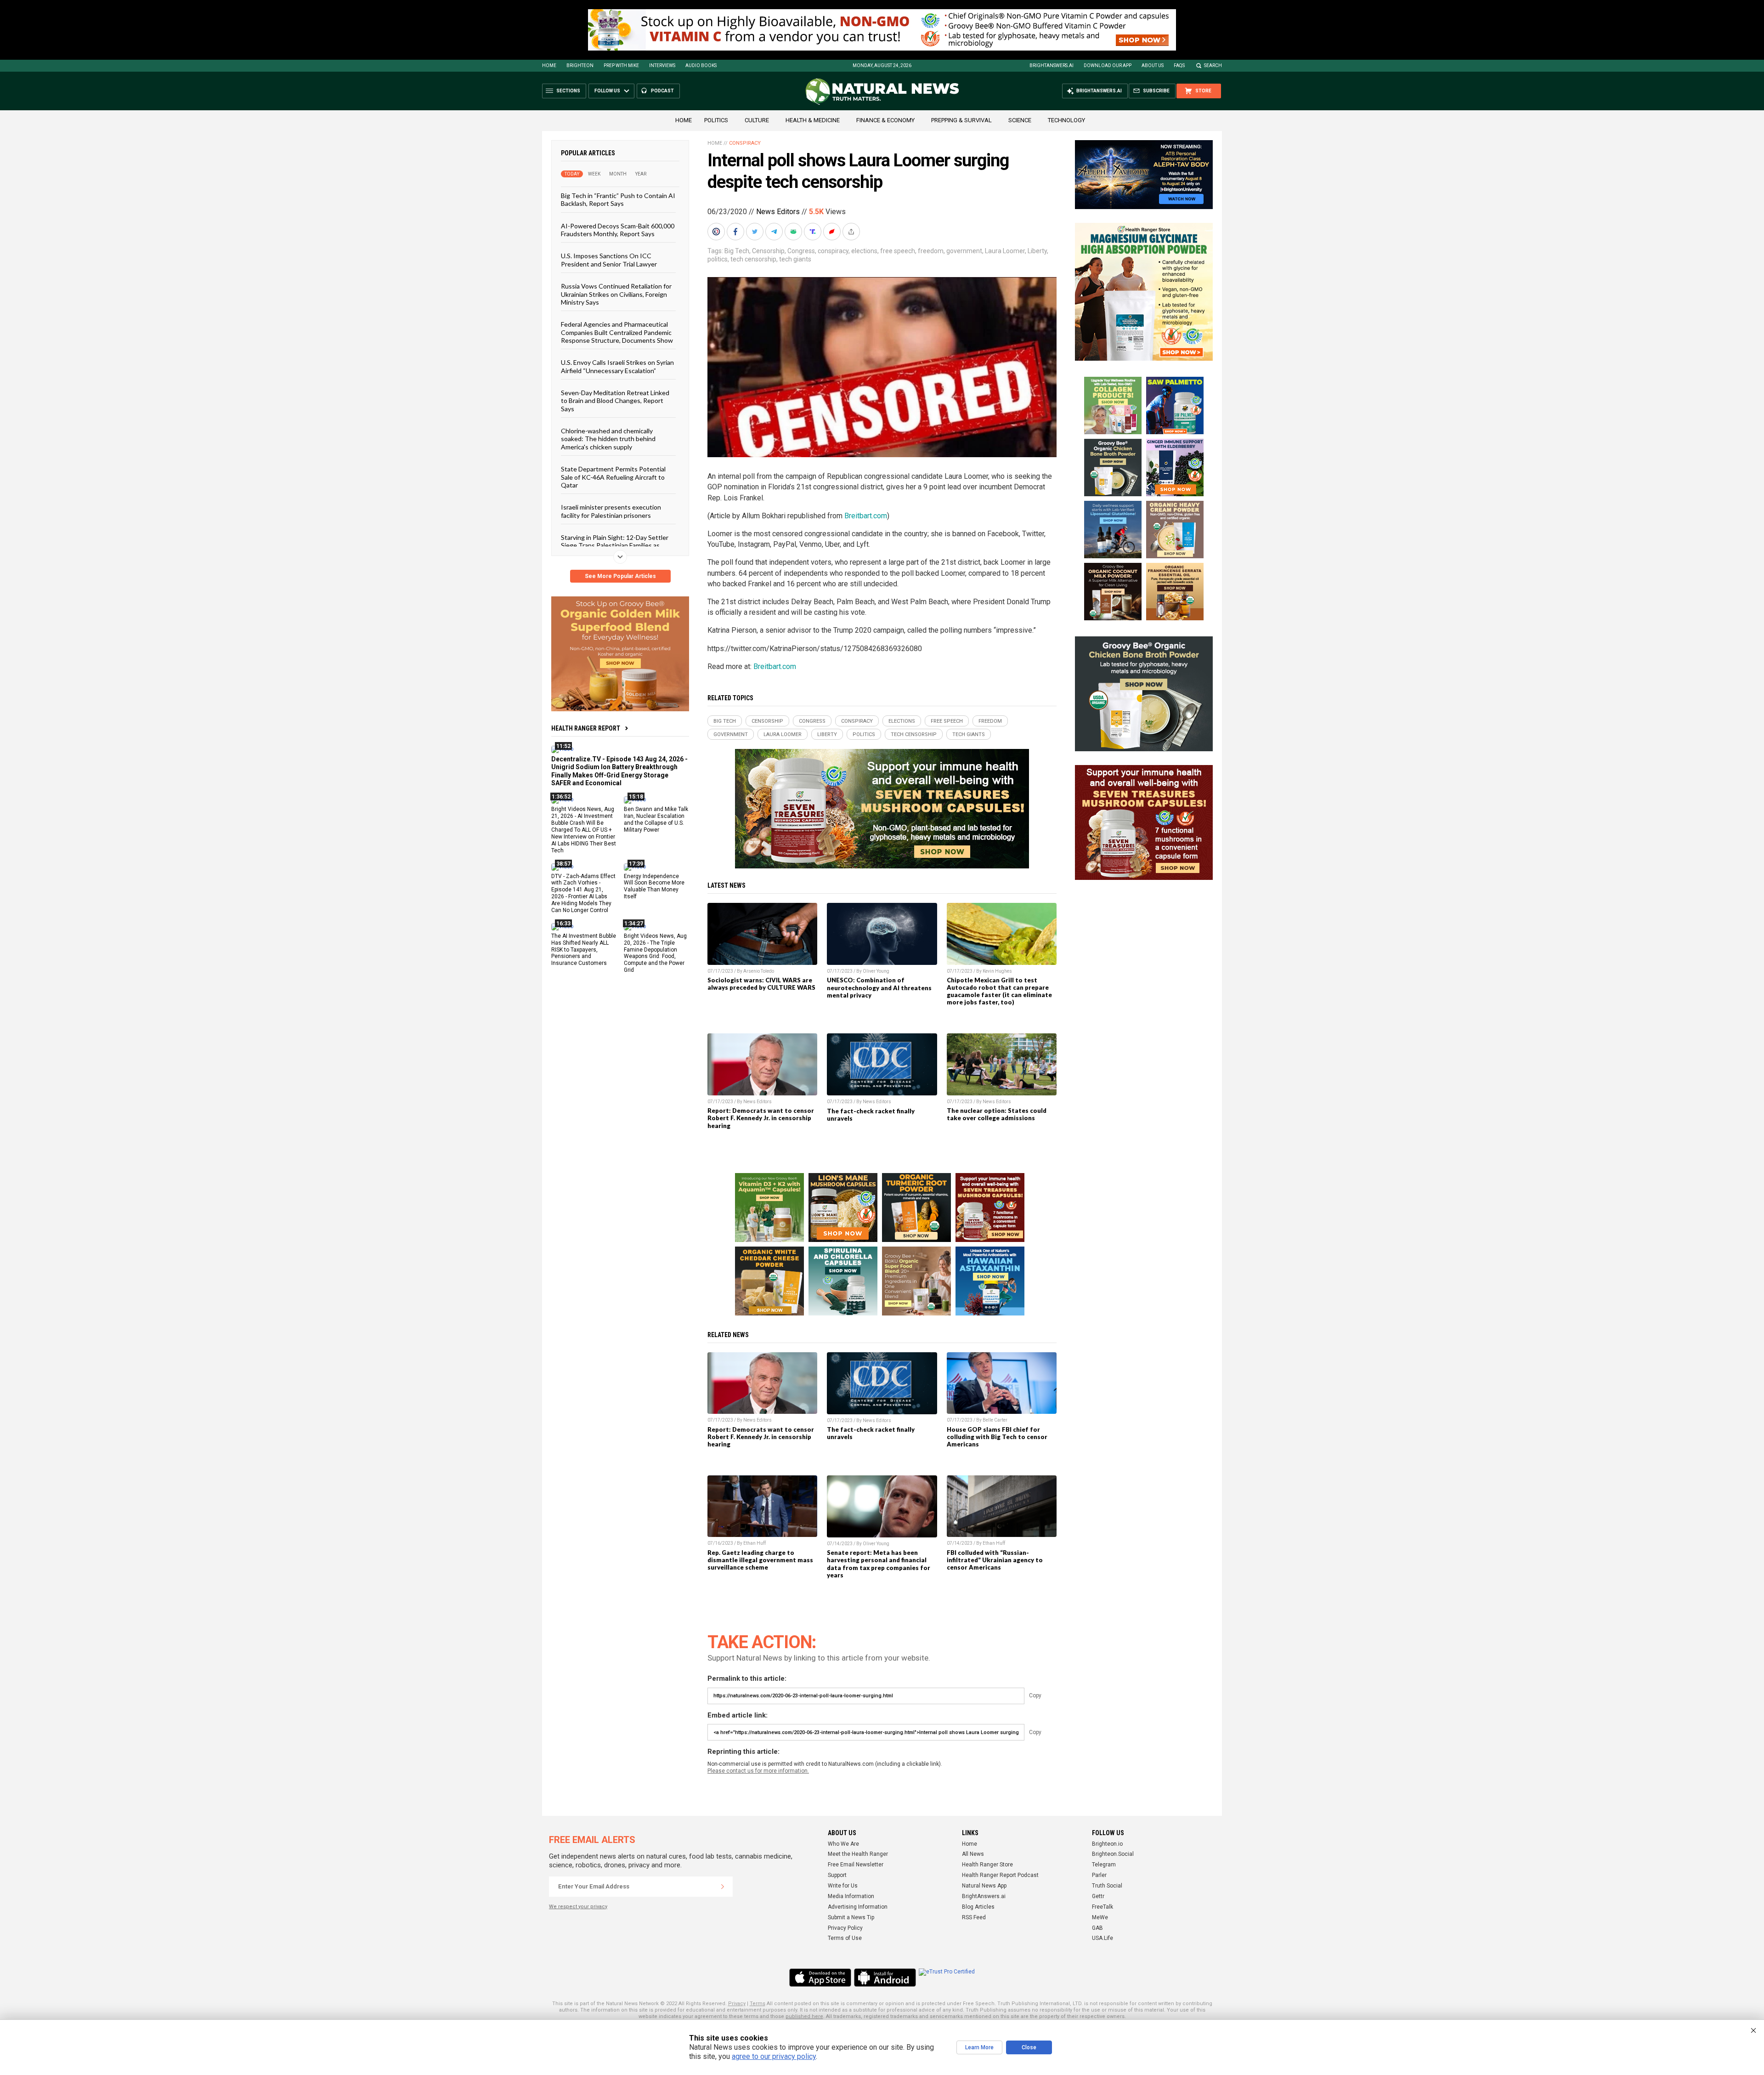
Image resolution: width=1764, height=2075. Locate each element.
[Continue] (723, 1887)
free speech (898, 251)
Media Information (851, 1896)
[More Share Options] (852, 232)
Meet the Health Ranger (858, 1854)
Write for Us (843, 1886)
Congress (801, 251)
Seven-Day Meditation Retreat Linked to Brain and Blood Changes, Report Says (615, 401)
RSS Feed (974, 1917)
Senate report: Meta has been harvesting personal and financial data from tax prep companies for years (879, 1564)
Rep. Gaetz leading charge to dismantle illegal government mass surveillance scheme (760, 1560)
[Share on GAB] (794, 232)
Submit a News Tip (851, 1917)
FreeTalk (1102, 1907)
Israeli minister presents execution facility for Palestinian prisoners (611, 511)
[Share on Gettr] (833, 232)
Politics (716, 120)
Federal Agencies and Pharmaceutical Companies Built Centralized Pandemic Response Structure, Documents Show (617, 332)
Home (549, 65)
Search (1213, 65)
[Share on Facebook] (736, 232)
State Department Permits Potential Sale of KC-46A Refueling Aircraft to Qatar (613, 477)
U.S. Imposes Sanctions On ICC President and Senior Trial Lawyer (609, 260)
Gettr (1098, 1896)
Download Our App (1108, 65)
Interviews (662, 65)
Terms (758, 2004)
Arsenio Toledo (759, 971)
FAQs (1179, 65)
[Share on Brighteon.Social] (717, 232)
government (964, 251)
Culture (757, 120)
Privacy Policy (845, 1928)
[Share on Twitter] (756, 232)
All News (973, 1854)
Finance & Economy (885, 120)
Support (837, 1875)
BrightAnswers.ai (1052, 65)
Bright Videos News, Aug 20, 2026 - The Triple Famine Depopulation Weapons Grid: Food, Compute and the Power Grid (655, 952)
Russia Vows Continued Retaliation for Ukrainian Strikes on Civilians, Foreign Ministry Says (616, 294)
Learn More (979, 2047)
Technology (1066, 120)
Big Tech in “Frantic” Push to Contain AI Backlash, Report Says (618, 199)
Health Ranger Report (586, 728)
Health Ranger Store (987, 1865)
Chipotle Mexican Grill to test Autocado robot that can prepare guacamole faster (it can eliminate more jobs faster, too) (999, 991)
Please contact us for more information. (758, 1771)
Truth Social (1107, 1886)
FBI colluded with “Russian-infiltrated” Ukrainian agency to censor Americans (995, 1560)
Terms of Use (845, 1938)
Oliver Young (876, 971)
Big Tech (737, 251)
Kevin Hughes (997, 971)
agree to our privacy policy (774, 2056)
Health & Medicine (813, 120)
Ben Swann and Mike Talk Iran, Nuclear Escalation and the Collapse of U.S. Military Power (656, 819)
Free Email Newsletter (856, 1865)
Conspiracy (745, 143)
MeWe (1100, 1917)
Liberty (1037, 251)
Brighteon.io (1107, 1844)
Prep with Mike (621, 65)
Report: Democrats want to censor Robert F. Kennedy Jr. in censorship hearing (761, 1118)
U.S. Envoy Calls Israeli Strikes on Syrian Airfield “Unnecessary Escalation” (617, 366)
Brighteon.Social (1113, 1854)
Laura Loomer (1005, 251)
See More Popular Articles (620, 576)
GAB (1097, 1928)
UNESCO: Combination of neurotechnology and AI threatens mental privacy (879, 987)
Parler (1099, 1875)
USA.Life (1102, 1938)
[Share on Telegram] (775, 232)
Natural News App (984, 1886)
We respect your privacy (578, 1907)
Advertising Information (858, 1907)
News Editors (778, 212)
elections (864, 251)
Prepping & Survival (961, 120)
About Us (1153, 65)
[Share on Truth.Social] (814, 232)
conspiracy (833, 251)
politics (718, 259)
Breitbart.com (866, 516)
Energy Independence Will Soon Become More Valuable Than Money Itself (654, 886)
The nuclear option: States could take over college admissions (997, 1114)
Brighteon (580, 65)
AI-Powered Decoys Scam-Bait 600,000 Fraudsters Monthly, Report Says (618, 229)
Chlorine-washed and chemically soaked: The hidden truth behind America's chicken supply (608, 439)
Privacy (737, 2004)
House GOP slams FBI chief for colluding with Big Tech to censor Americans (997, 1437)
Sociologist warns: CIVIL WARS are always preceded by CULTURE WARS (761, 984)
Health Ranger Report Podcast (1000, 1875)
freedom (931, 251)
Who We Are (843, 1844)
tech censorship (753, 259)
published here (804, 2016)
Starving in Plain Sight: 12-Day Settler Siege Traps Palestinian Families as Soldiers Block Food (615, 545)
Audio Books (701, 65)
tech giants (795, 259)
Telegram (1104, 1865)
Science (1020, 120)
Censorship (768, 251)
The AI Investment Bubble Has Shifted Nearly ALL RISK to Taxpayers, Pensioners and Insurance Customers (584, 949)
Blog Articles (978, 1907)
